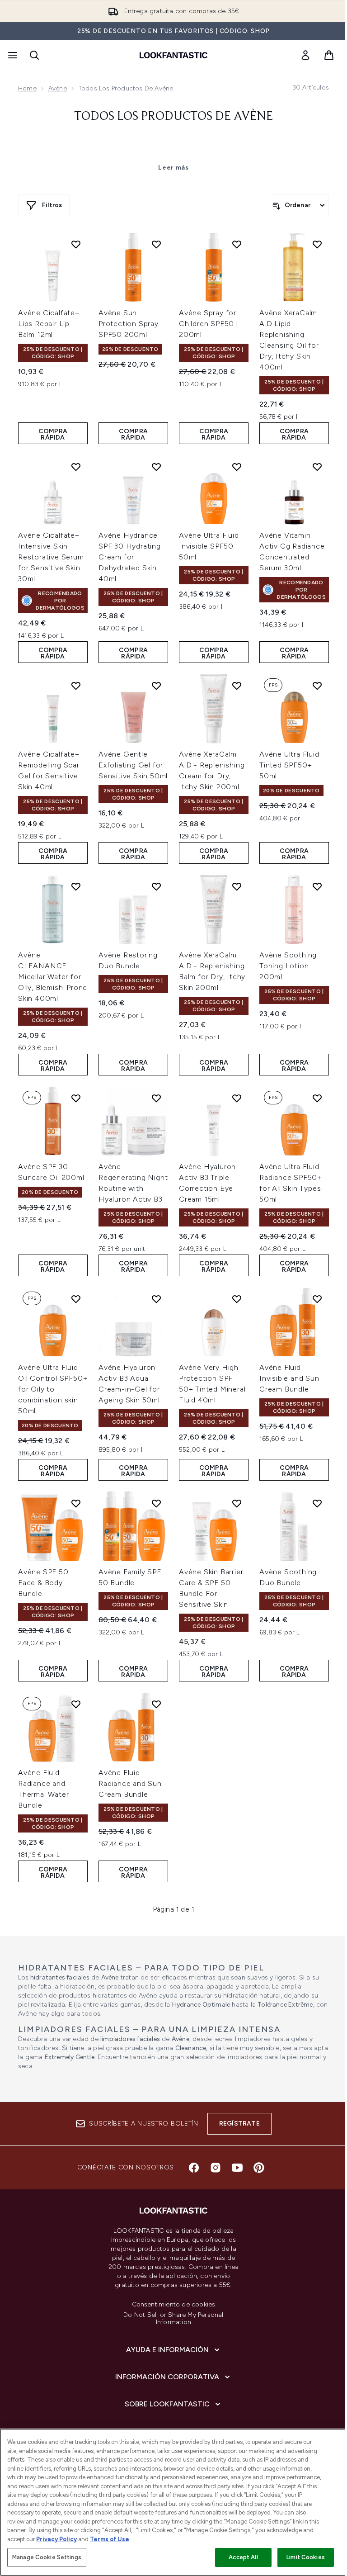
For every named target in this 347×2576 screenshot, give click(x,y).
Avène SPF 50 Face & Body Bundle (43, 1583)
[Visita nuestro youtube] (237, 2168)
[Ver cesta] (329, 55)
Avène (58, 88)
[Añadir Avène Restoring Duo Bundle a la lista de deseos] (156, 886)
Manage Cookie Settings (47, 2557)
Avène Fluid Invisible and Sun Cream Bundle (289, 1378)
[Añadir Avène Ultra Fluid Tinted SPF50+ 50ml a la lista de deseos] (317, 686)
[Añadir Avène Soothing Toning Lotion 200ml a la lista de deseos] (317, 886)
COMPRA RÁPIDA (53, 434)
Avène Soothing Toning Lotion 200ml (288, 966)
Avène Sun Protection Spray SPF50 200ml (129, 324)
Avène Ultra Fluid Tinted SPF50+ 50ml (289, 765)
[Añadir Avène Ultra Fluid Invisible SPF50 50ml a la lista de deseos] (237, 467)
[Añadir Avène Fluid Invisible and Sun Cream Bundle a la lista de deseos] (317, 1299)
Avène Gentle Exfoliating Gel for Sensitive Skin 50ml (133, 765)
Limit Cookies (306, 2557)
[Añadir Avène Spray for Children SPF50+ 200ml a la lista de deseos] (237, 244)
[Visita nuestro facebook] (194, 2168)
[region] (173, 2502)
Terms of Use (110, 2539)
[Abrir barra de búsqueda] (34, 55)
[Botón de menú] (12, 55)
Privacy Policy (56, 2539)
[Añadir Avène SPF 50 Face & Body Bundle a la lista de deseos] (76, 1503)
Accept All (243, 2557)
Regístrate (239, 2124)
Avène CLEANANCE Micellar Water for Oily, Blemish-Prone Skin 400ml (53, 977)
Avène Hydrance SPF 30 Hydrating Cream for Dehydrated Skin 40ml (130, 557)
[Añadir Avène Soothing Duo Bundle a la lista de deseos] (317, 1503)
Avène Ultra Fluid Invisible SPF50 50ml (209, 546)
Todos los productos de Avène (173, 117)
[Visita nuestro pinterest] (259, 2168)
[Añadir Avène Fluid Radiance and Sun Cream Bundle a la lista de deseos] (156, 1704)
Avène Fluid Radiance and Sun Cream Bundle (130, 1783)
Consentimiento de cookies (174, 2305)
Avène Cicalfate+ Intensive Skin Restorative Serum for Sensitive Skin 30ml (51, 557)
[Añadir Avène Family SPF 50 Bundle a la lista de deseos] (156, 1503)
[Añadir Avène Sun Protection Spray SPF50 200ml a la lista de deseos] (156, 244)
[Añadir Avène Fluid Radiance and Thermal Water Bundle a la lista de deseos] (76, 1704)
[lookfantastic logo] (173, 55)
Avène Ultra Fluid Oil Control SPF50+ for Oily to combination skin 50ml (53, 1389)
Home (27, 88)
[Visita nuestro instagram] (216, 2168)
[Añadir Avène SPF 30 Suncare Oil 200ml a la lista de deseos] (76, 1098)
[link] (305, 55)
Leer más (173, 168)
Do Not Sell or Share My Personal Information (173, 2319)
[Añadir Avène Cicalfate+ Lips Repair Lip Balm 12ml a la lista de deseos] (76, 244)
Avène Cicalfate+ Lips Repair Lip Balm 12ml (49, 324)
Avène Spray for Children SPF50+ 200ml (209, 324)
